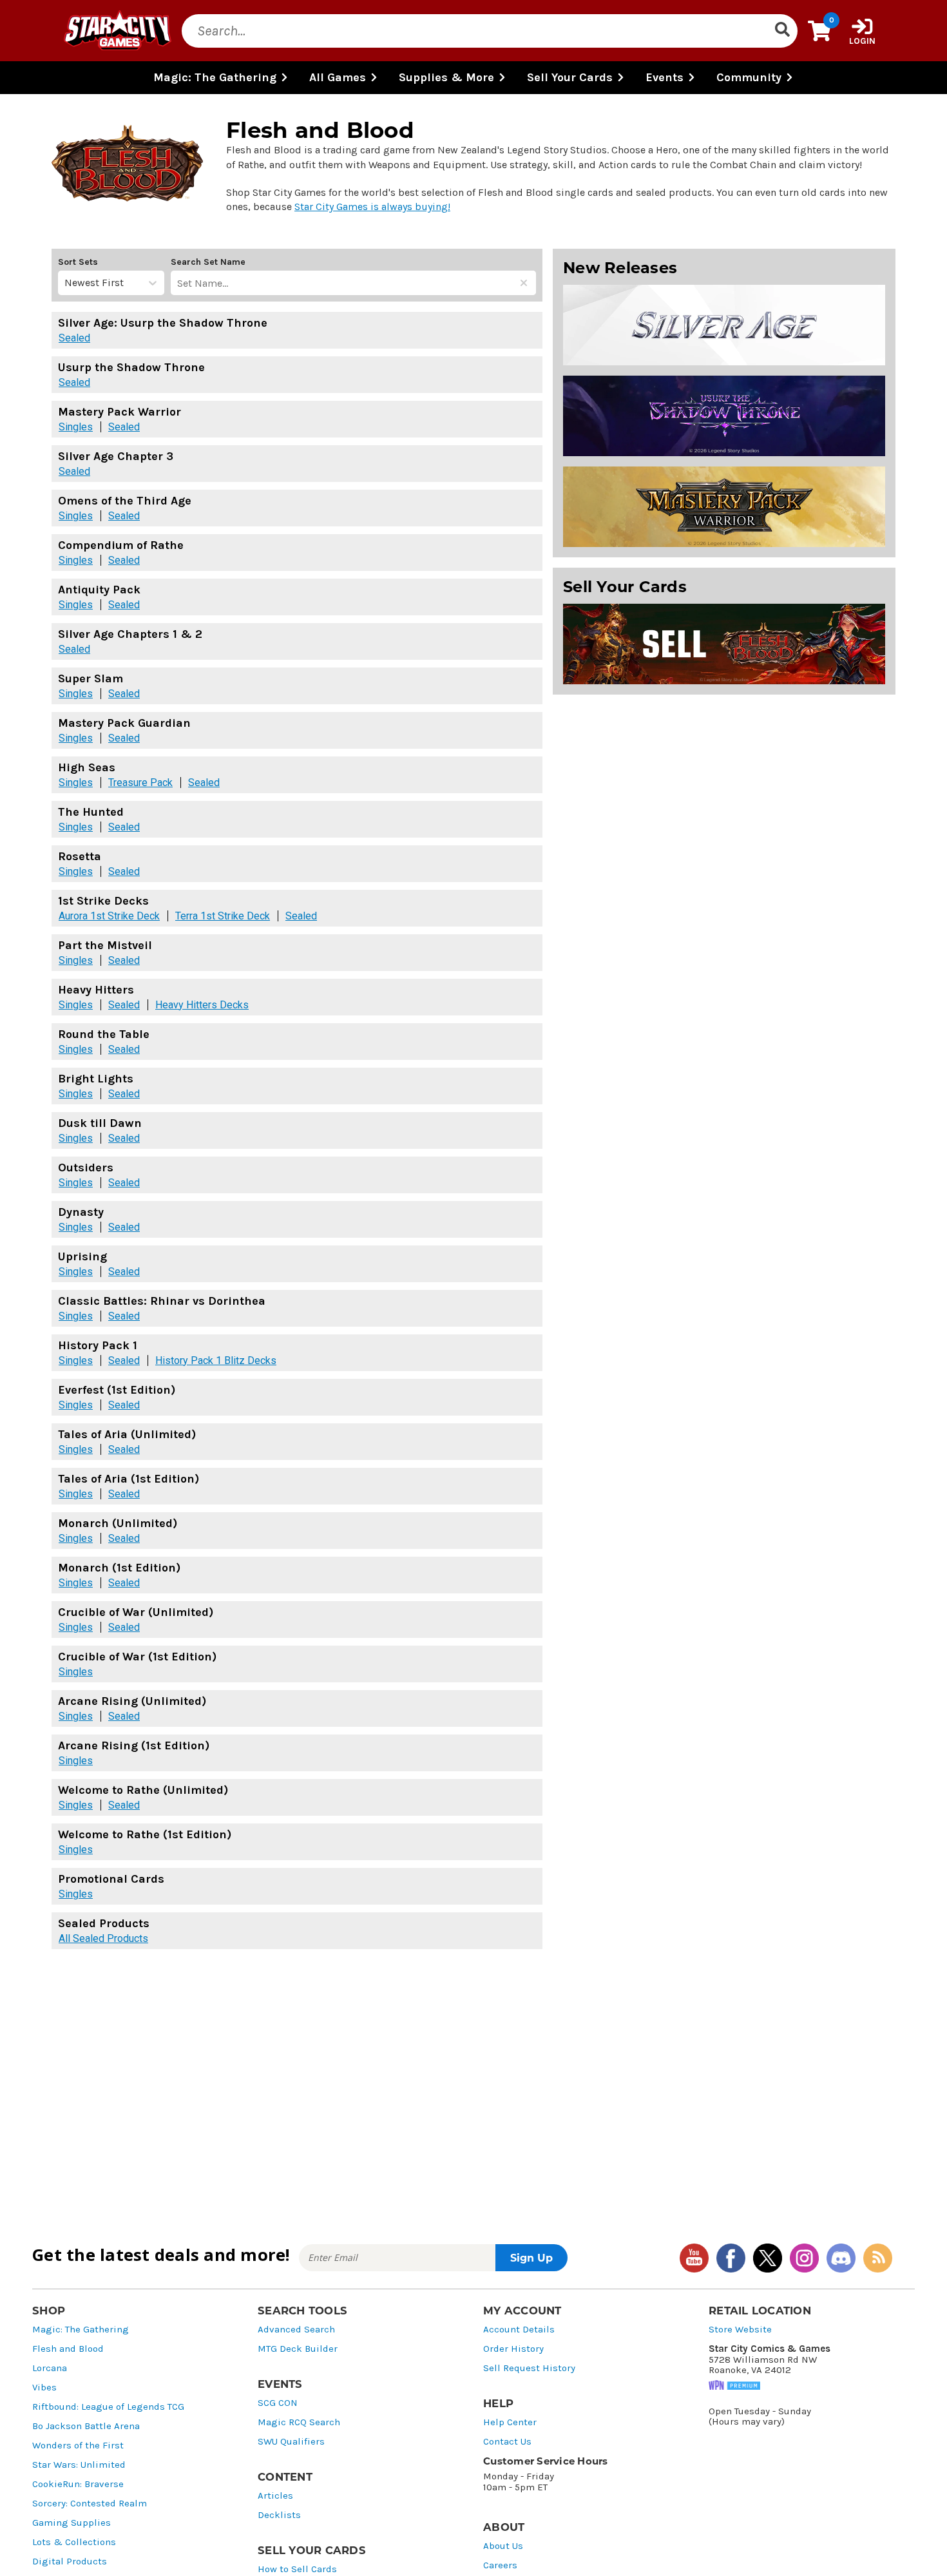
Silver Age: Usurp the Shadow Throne (163, 323)
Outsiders (86, 1168)
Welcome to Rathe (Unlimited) (143, 1790)
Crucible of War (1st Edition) (137, 1657)
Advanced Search (296, 2330)
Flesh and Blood (68, 2349)
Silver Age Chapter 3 (116, 456)
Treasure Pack (140, 783)
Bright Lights (96, 1079)
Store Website (740, 2330)
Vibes (44, 2388)
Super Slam (91, 678)
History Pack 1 (98, 1345)
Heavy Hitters (96, 990)
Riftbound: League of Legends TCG (108, 2407)
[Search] (782, 31)
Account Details (519, 2330)
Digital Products (70, 2562)
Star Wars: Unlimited (79, 2465)
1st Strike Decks (103, 901)
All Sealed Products (103, 1939)
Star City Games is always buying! (372, 207)
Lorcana (50, 2368)
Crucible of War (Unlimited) (136, 1612)
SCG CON (278, 2403)
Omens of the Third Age (125, 501)
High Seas (87, 767)
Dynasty (81, 1212)
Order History (513, 2349)
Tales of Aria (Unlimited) (127, 1434)
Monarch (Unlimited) (118, 1523)
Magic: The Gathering (81, 2330)
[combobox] (66, 283)
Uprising (82, 1256)
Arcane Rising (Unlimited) (132, 1701)
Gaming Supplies (72, 2523)
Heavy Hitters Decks (202, 1005)
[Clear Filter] (524, 283)
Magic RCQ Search (299, 2422)
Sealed (74, 338)
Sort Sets (78, 262)
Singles (76, 427)
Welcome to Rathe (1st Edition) (145, 1834)
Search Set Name (208, 262)
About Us (503, 2546)
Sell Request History (529, 2368)
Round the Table (104, 1034)
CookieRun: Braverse (78, 2484)
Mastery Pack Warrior (120, 412)
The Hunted (91, 812)
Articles (275, 2496)
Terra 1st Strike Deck (223, 916)
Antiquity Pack (99, 590)
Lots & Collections (74, 2542)
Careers (500, 2565)
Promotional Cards (111, 1879)
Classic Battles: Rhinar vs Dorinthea (162, 1301)
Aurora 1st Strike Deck (109, 916)
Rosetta (80, 856)
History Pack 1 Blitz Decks (216, 1361)
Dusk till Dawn (100, 1123)
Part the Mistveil (105, 945)
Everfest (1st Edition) (117, 1390)
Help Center (510, 2422)
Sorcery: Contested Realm (90, 2504)
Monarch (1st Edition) (119, 1568)
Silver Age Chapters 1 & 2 (130, 634)
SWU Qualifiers (291, 2442)
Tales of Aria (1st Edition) (129, 1479)
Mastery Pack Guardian (124, 723)
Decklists (279, 2515)
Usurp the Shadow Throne (131, 367)
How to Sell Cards (297, 2569)
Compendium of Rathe (121, 545)
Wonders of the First (78, 2446)
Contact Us (507, 2442)
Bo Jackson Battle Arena (86, 2426)
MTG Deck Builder (298, 2349)
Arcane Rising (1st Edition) (134, 1745)
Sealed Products (104, 1923)
